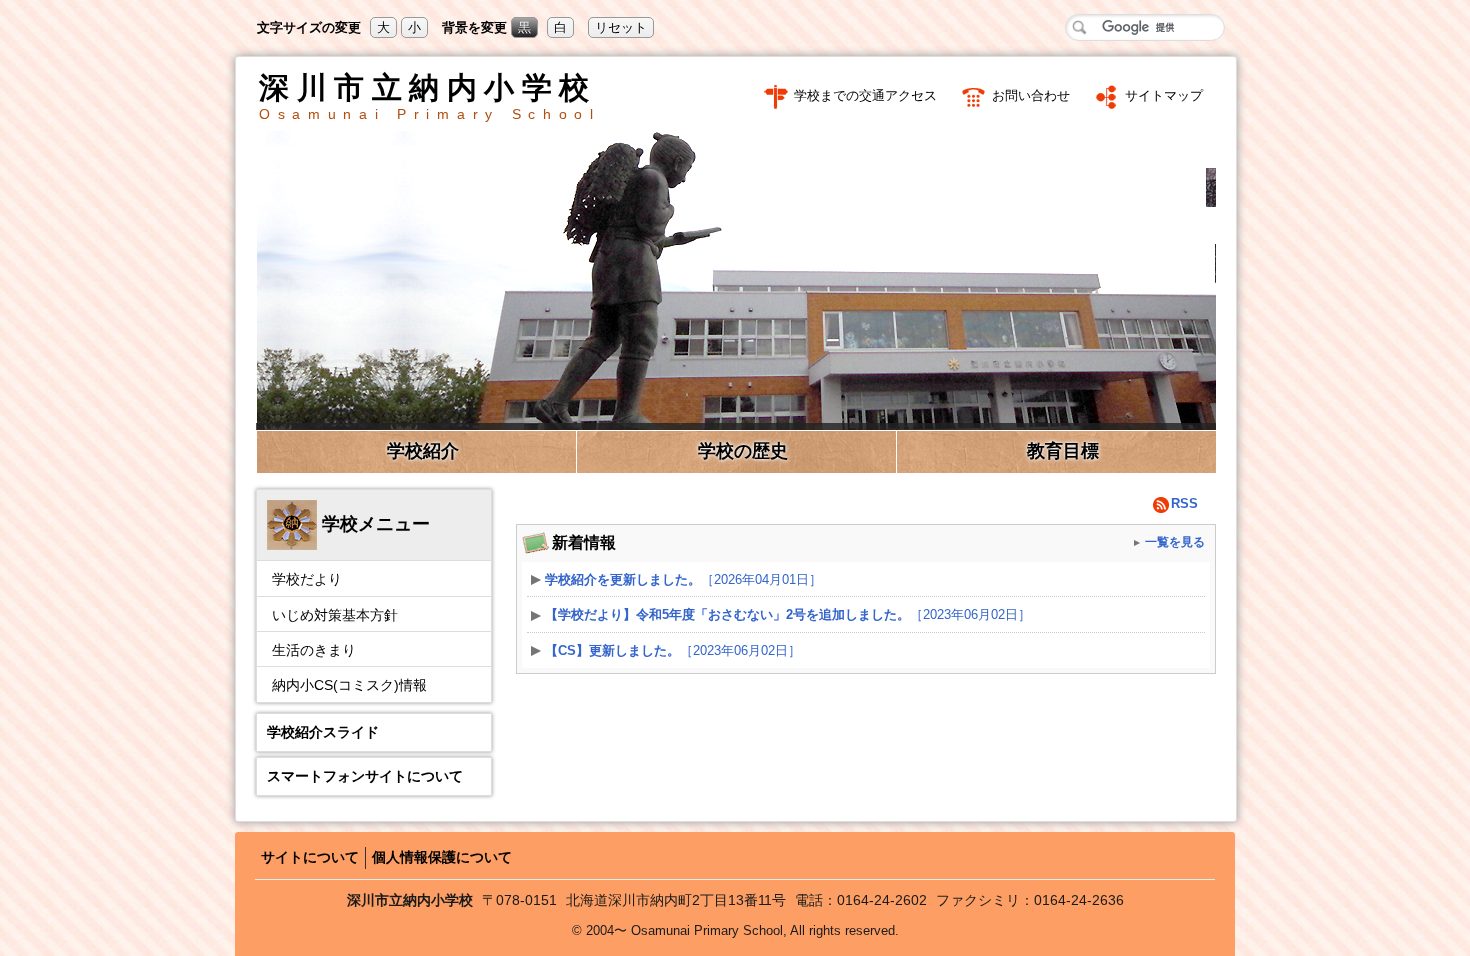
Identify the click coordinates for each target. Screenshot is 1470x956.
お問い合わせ (1031, 95)
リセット (621, 27)
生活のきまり (314, 650)
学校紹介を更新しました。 (683, 579)
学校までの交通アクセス (865, 95)
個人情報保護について (442, 857)
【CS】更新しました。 (673, 650)
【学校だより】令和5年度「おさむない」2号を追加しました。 (788, 614)
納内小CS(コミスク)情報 (349, 685)
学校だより (307, 579)
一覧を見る (1175, 541)
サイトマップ (1164, 95)
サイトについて (310, 857)
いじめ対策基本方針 (335, 615)
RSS (1184, 503)
